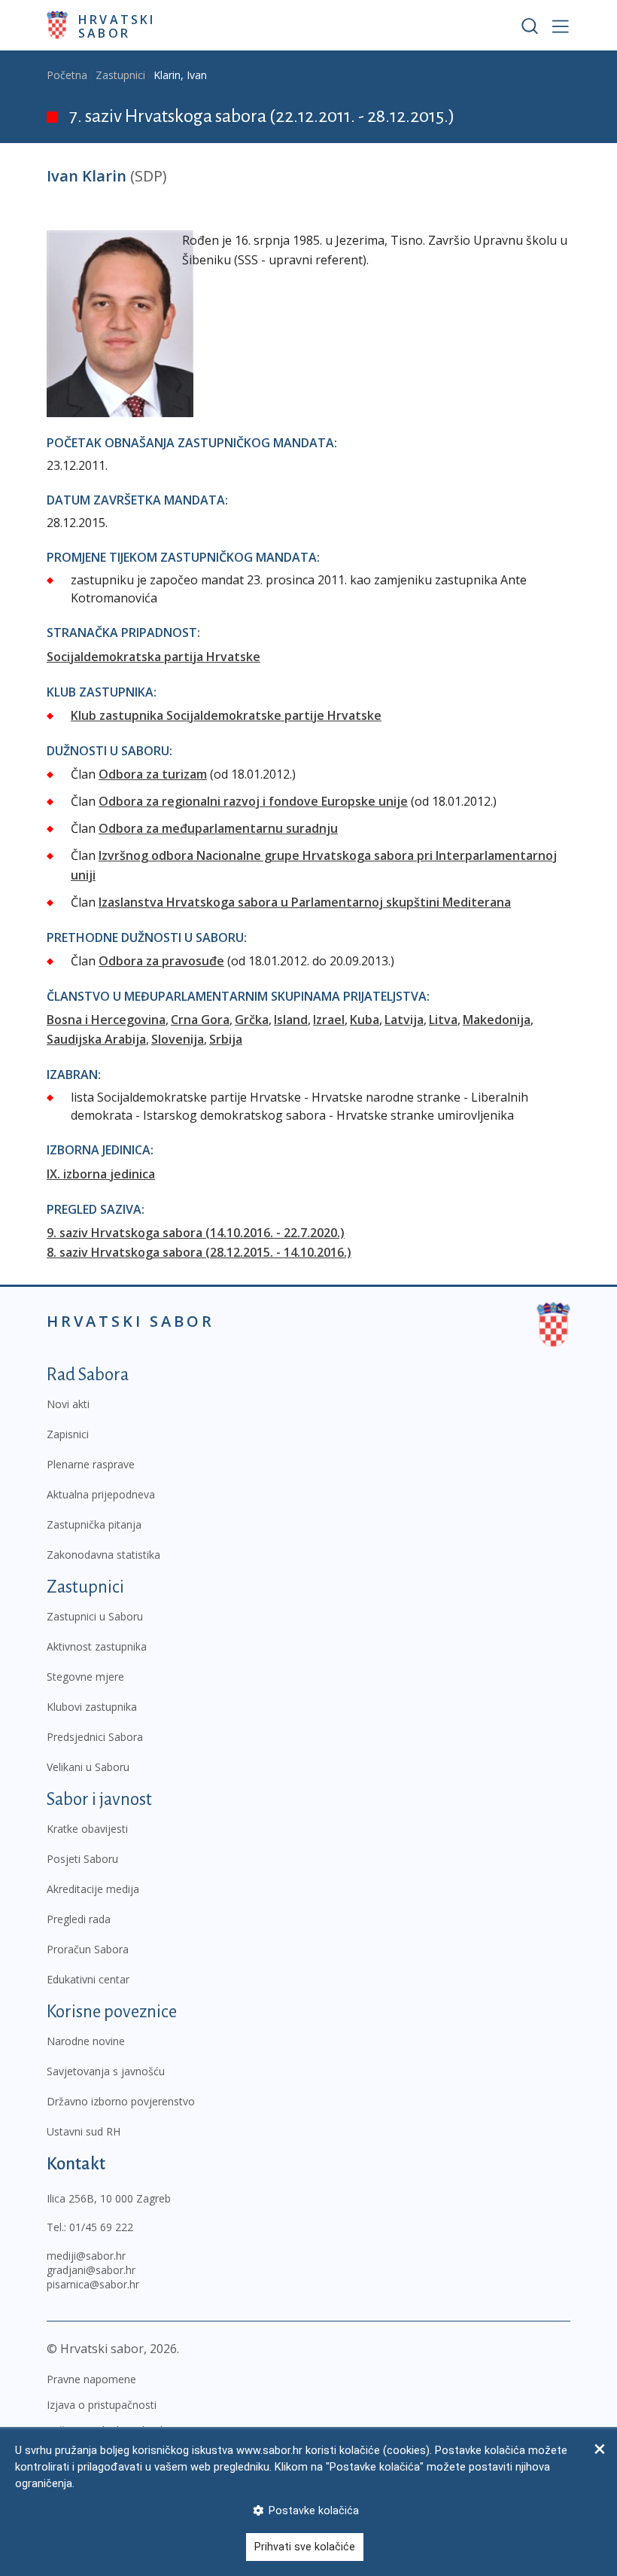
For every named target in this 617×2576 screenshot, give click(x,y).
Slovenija (178, 1039)
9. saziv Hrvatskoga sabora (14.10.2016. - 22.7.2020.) (196, 1233)
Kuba (365, 1020)
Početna (67, 75)
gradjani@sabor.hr (91, 2270)
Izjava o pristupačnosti (102, 2405)
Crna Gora (200, 1020)
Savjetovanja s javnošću (106, 2071)
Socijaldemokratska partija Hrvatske (153, 657)
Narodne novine (86, 2041)
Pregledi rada (79, 1919)
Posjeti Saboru (82, 1859)
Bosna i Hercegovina (106, 1020)
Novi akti (68, 1404)
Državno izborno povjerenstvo (121, 2101)
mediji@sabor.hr (86, 2256)
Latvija (404, 1020)
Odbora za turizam (153, 774)
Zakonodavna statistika (103, 1555)
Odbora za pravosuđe (161, 961)
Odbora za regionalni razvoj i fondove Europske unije (253, 801)
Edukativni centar (88, 1979)
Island (291, 1020)
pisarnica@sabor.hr (93, 2284)
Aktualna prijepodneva (101, 1494)
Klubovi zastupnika (92, 1707)
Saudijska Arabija (96, 1039)
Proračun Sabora (88, 1949)
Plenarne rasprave (91, 1464)
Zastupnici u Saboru (95, 1616)
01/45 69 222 (101, 2227)
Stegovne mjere (85, 1677)
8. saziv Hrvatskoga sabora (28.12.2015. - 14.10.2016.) (199, 1252)
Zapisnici (68, 1434)
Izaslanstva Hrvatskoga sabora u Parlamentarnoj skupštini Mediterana (305, 902)
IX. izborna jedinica (101, 1174)
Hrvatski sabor (117, 26)
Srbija (226, 1039)
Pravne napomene (91, 2379)
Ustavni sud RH (84, 2131)
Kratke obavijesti (87, 1829)
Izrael (329, 1020)
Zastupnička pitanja (94, 1524)
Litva (443, 1020)
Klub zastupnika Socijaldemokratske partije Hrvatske (226, 715)
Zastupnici (120, 75)
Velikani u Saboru (88, 1767)
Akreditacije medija (93, 1889)
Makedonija (497, 1020)
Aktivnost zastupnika (97, 1646)
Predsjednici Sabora (95, 1737)
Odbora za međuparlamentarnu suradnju (218, 828)
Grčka (252, 1020)
